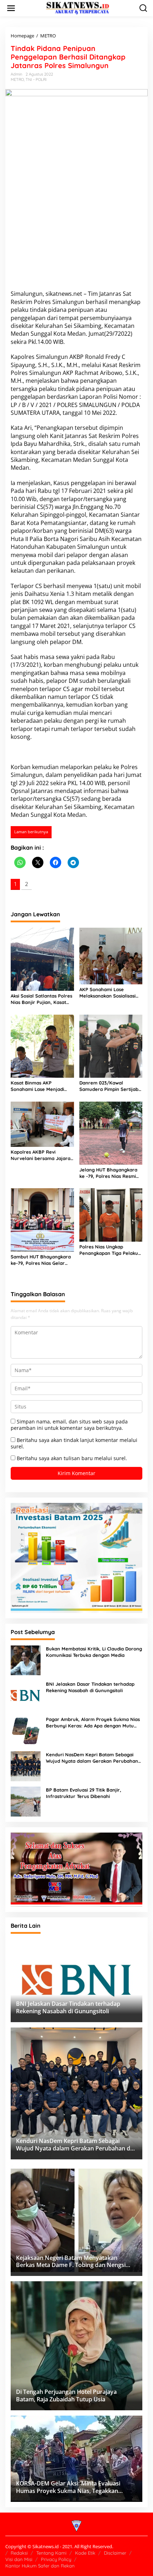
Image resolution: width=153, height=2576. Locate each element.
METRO (17, 79)
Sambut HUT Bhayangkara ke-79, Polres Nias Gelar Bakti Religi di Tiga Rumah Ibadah (41, 1260)
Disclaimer (115, 2553)
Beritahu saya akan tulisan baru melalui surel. (72, 1458)
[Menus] (11, 8)
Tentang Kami (51, 2553)
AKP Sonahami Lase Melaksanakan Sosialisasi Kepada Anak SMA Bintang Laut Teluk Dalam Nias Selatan (109, 993)
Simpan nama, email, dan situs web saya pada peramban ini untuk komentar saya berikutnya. (69, 1425)
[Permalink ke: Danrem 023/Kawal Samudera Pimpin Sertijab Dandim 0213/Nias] (111, 1046)
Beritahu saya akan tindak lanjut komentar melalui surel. (74, 1443)
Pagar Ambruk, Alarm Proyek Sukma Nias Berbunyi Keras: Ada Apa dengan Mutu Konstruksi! (93, 1723)
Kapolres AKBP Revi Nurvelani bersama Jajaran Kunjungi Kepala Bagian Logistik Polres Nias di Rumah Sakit (42, 1155)
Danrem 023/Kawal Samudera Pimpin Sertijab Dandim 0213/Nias (109, 1086)
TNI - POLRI (36, 79)
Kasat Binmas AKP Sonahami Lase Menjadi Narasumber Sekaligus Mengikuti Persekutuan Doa (42, 1086)
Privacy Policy (56, 2559)
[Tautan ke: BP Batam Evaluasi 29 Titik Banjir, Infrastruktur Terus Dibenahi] (26, 1801)
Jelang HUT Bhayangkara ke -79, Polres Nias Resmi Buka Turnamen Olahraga (109, 1173)
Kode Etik (85, 2553)
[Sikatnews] (78, 8)
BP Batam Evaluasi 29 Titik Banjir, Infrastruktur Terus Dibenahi (84, 1793)
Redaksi (19, 2553)
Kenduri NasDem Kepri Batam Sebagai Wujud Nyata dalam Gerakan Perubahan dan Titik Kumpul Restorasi (92, 1758)
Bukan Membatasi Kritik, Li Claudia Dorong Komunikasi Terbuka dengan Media (94, 1652)
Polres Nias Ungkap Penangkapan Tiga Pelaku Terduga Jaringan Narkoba (110, 1250)
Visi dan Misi (19, 2559)
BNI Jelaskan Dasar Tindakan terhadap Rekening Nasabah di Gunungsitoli (90, 1687)
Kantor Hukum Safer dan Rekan (40, 2566)
